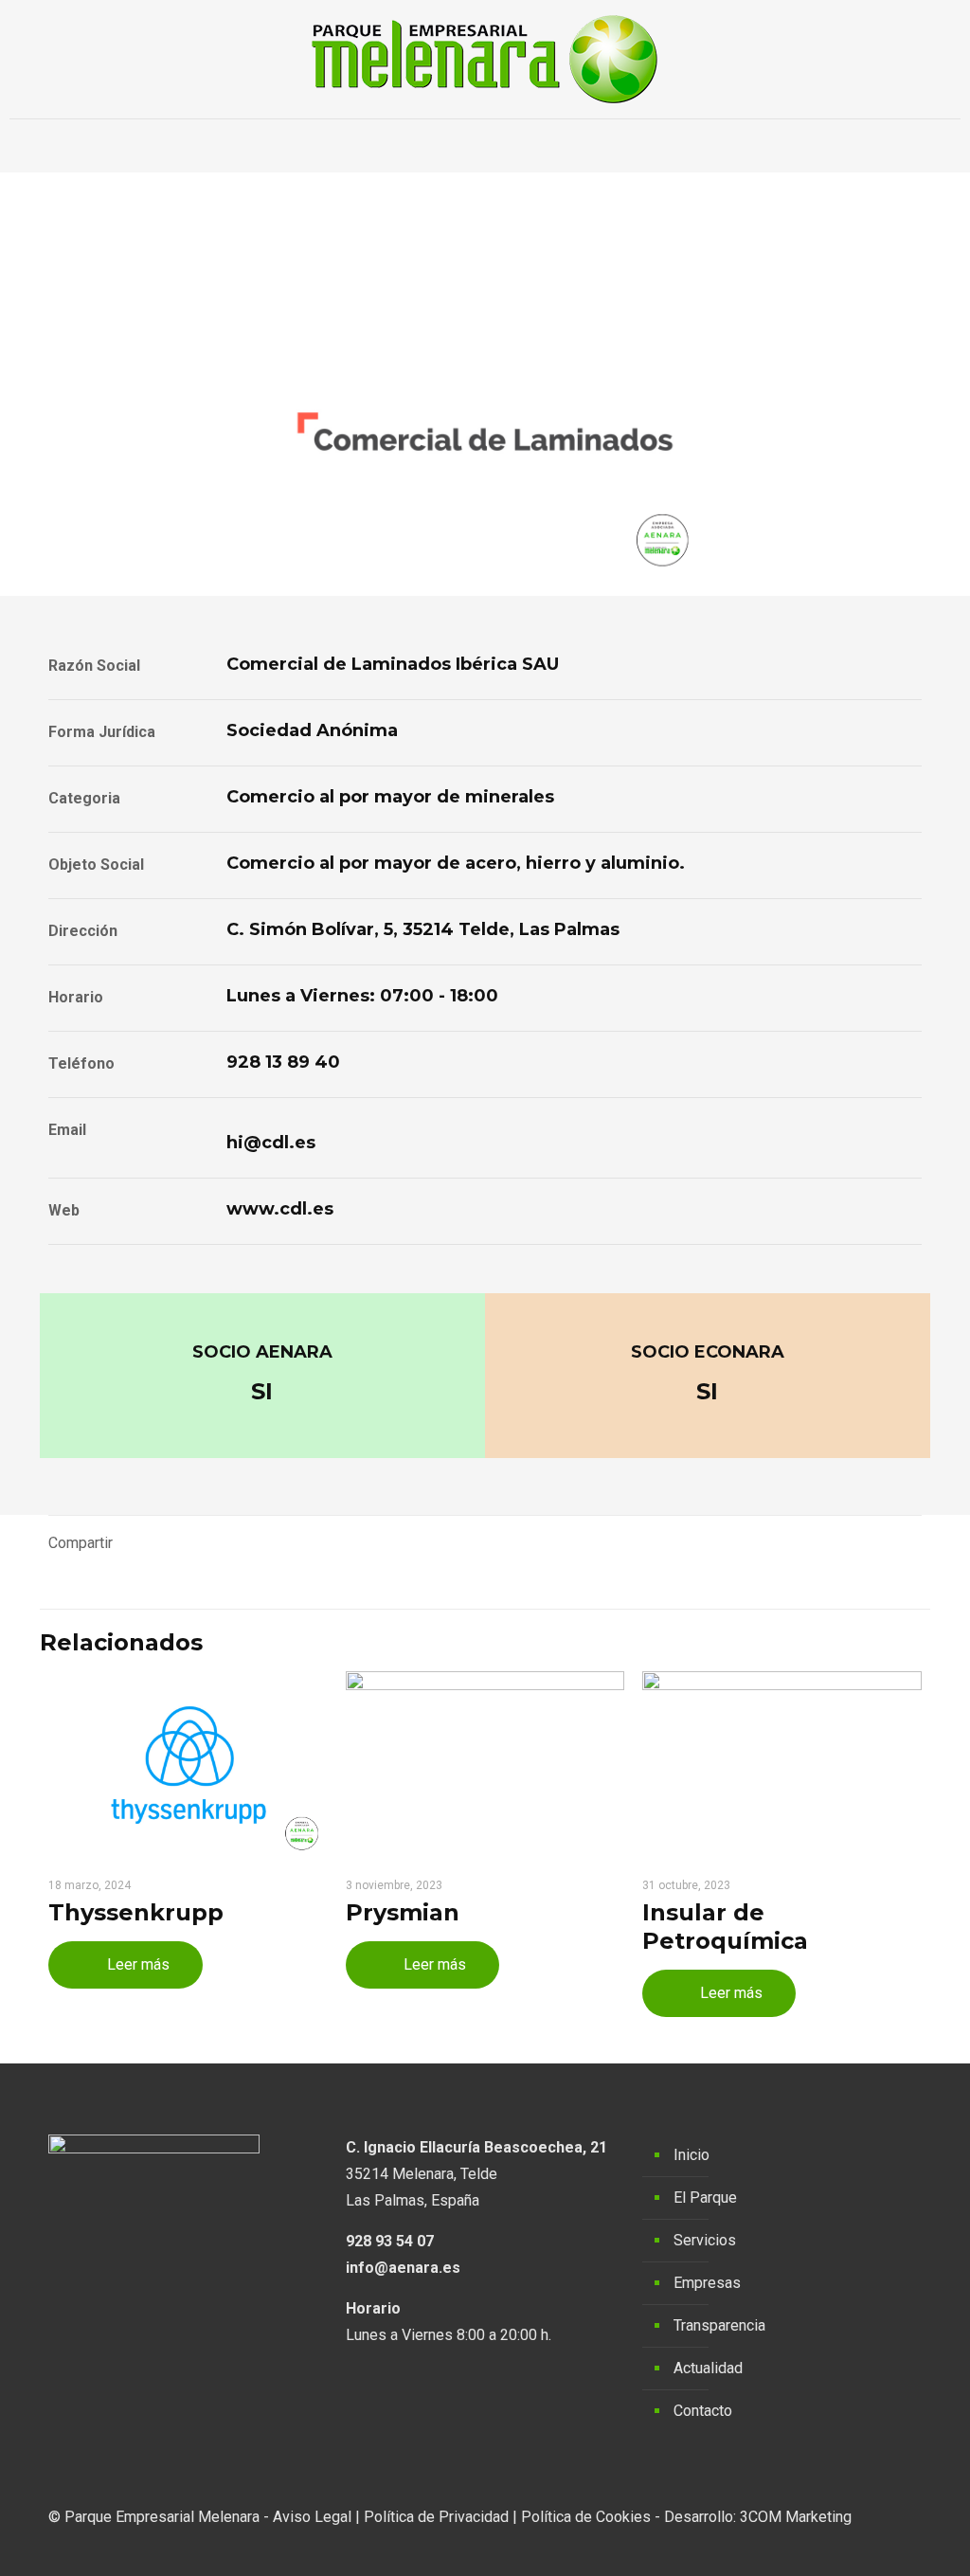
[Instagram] (893, 2544)
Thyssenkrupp (136, 1912)
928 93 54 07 (390, 2241)
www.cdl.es (280, 1209)
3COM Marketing (796, 2517)
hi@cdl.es (271, 1143)
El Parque (705, 2198)
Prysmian (403, 1912)
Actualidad (708, 2368)
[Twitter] (867, 2544)
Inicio (692, 2155)
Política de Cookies (586, 2517)
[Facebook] (842, 2544)
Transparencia (719, 2325)
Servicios (705, 2240)
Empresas (707, 2283)
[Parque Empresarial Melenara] (485, 59)
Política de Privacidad (436, 2517)
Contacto (703, 2411)
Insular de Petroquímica (725, 1927)
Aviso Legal (312, 2517)
